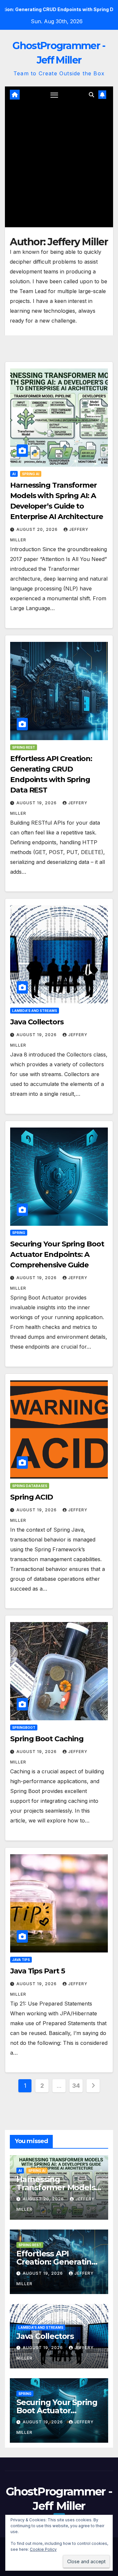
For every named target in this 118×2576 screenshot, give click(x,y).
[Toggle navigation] (54, 95)
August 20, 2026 (38, 529)
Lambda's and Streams (35, 1011)
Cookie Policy (43, 2549)
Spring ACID (31, 1497)
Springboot (24, 1727)
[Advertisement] (59, 165)
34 (76, 2086)
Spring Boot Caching (47, 1739)
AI (14, 474)
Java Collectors (37, 1022)
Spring (19, 1233)
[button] (91, 95)
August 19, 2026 (37, 803)
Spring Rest (24, 747)
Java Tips (21, 1960)
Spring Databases (30, 1486)
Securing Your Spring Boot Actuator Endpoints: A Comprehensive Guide (57, 1254)
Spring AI (31, 474)
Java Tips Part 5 (37, 1971)
